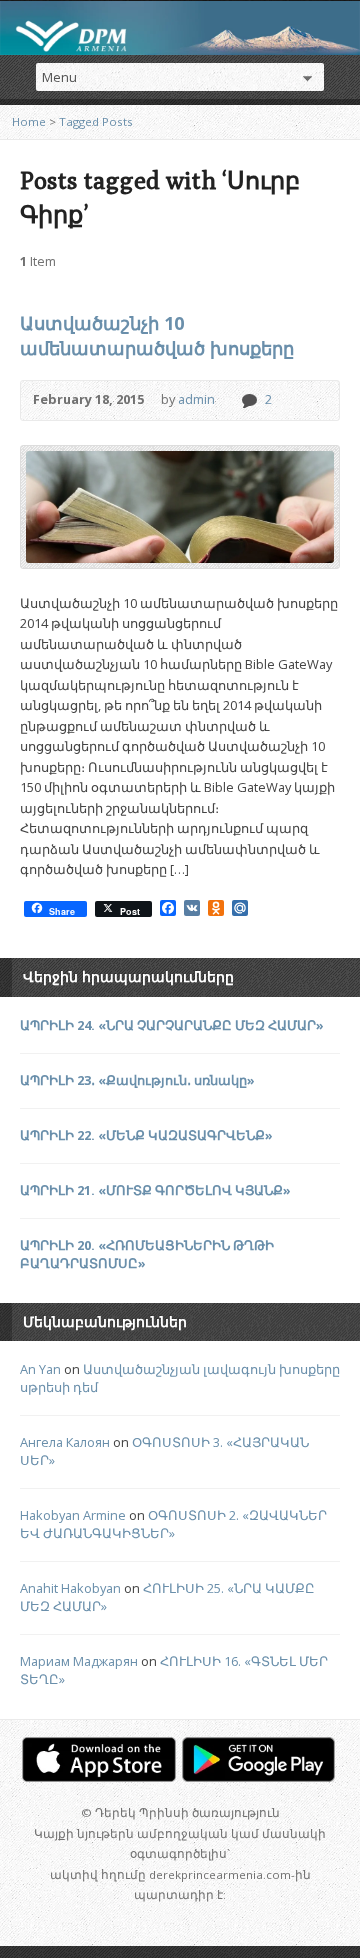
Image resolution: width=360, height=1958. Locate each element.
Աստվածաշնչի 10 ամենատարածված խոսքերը (157, 335)
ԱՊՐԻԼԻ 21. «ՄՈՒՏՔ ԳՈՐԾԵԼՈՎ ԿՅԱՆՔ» (155, 1190)
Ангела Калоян (65, 1442)
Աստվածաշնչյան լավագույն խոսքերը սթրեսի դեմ (180, 1378)
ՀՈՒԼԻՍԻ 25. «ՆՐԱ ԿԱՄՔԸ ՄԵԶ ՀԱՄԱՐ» (167, 1597)
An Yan (40, 1369)
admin (196, 399)
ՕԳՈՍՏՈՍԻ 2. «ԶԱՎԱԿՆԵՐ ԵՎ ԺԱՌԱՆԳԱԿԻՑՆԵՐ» (173, 1524)
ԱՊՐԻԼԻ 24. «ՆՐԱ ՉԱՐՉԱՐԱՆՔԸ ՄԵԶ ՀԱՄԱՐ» (172, 1025)
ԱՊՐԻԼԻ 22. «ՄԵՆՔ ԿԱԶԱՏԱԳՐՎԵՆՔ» (146, 1135)
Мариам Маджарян (79, 1661)
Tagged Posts (96, 121)
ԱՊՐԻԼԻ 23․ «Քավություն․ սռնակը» (137, 1080)
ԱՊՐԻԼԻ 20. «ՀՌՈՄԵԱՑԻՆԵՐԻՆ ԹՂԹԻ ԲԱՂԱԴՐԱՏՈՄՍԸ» (147, 1254)
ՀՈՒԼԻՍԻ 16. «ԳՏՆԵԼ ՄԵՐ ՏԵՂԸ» (174, 1670)
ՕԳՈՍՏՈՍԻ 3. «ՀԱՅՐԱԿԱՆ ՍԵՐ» (164, 1451)
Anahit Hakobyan (70, 1588)
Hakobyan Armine (73, 1515)
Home (29, 121)
